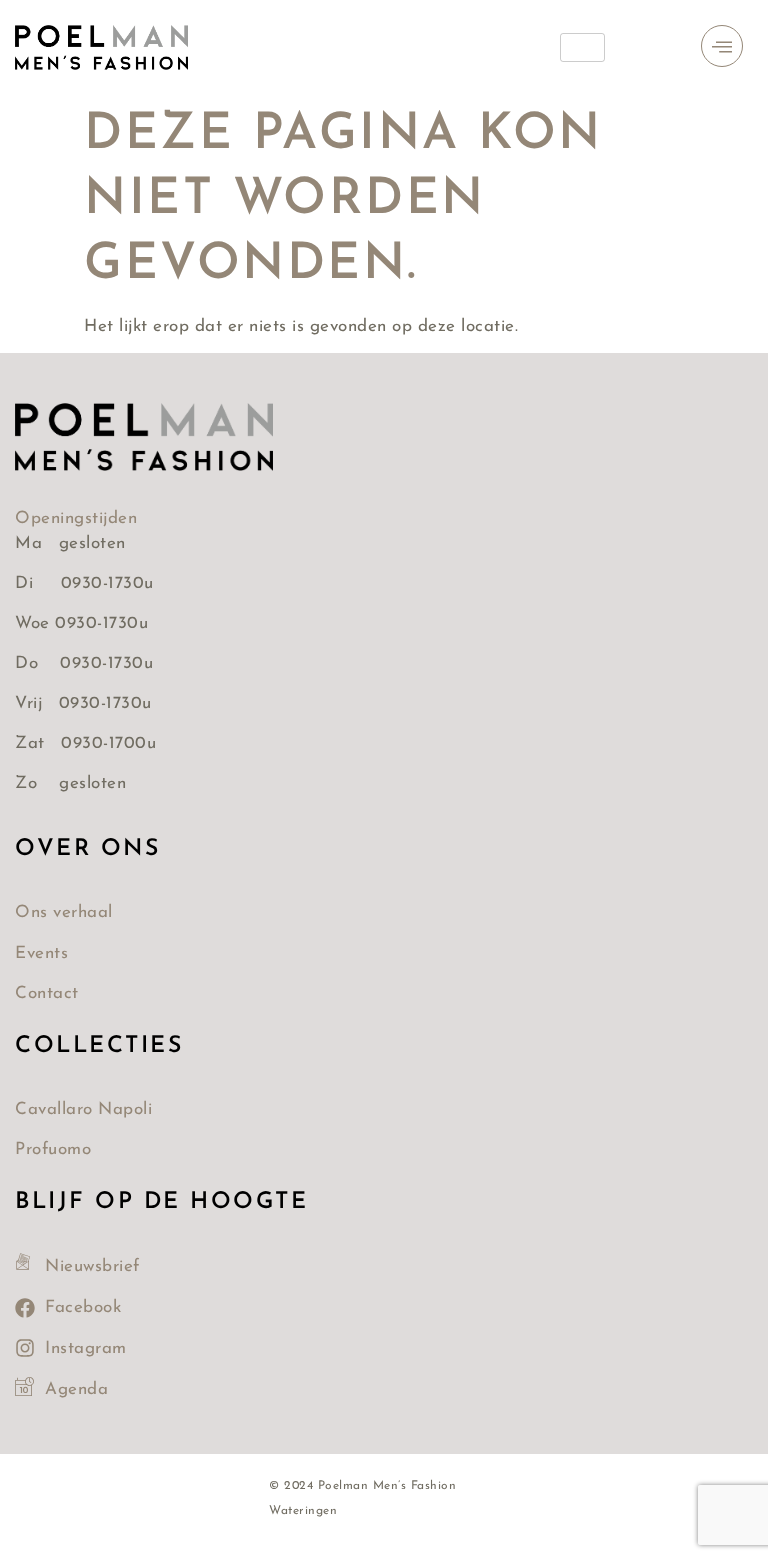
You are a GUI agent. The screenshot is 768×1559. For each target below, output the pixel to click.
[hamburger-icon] (582, 47)
